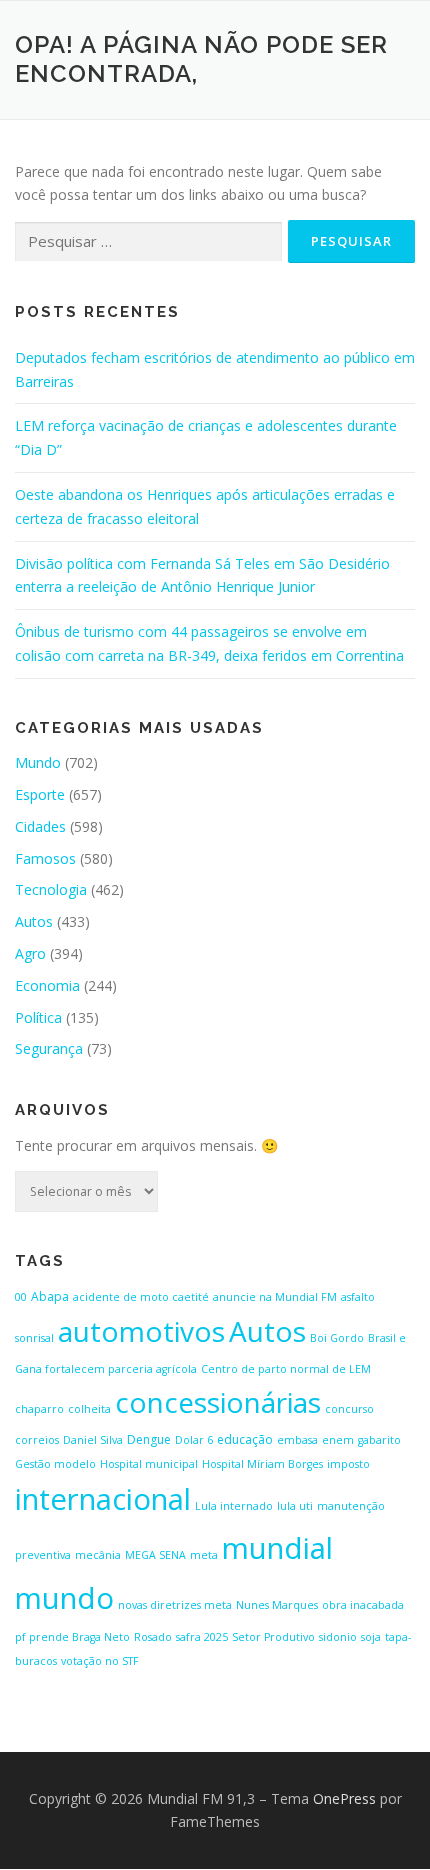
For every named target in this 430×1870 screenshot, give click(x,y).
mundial (277, 1548)
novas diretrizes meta (175, 1605)
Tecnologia (51, 889)
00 (21, 1297)
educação (245, 1439)
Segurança (49, 1048)
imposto (348, 1464)
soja (371, 1637)
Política (38, 1017)
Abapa (50, 1296)
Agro (30, 953)
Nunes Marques (277, 1605)
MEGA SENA (155, 1555)
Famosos (45, 858)
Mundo (38, 762)
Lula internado (234, 1506)
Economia (47, 985)
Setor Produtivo (273, 1637)
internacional (103, 1499)
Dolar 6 (194, 1440)
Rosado (153, 1637)
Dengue (149, 1439)
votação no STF (100, 1661)
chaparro (39, 1409)
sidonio (338, 1637)
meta (204, 1555)
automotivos (141, 1331)
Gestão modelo (55, 1464)
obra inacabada (363, 1605)
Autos (34, 921)
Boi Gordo (337, 1338)
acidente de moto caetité (141, 1297)
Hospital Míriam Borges (262, 1464)
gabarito (379, 1440)
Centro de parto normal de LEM (286, 1369)
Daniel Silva (93, 1440)
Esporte (40, 794)
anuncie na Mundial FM (275, 1297)
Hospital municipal (149, 1464)
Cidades (40, 826)
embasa (297, 1440)
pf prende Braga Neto (72, 1637)
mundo (64, 1598)
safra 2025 (202, 1637)
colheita (89, 1409)
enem (338, 1440)
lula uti (295, 1506)
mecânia (98, 1555)
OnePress (344, 1798)
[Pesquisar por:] (148, 242)
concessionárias (218, 1402)
